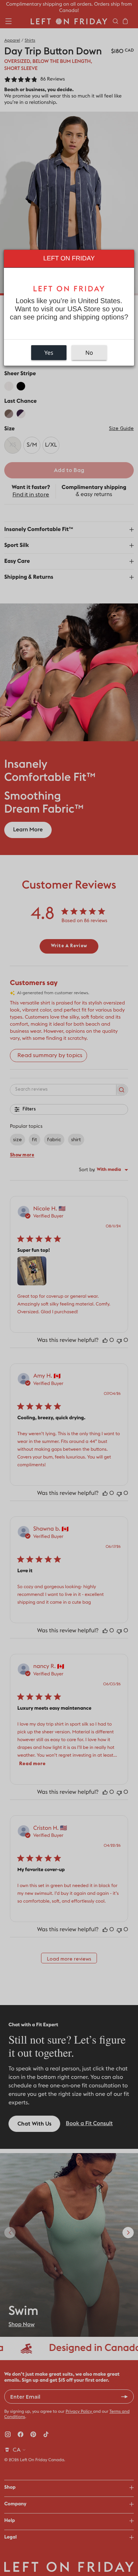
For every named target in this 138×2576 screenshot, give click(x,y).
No (89, 353)
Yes (49, 353)
